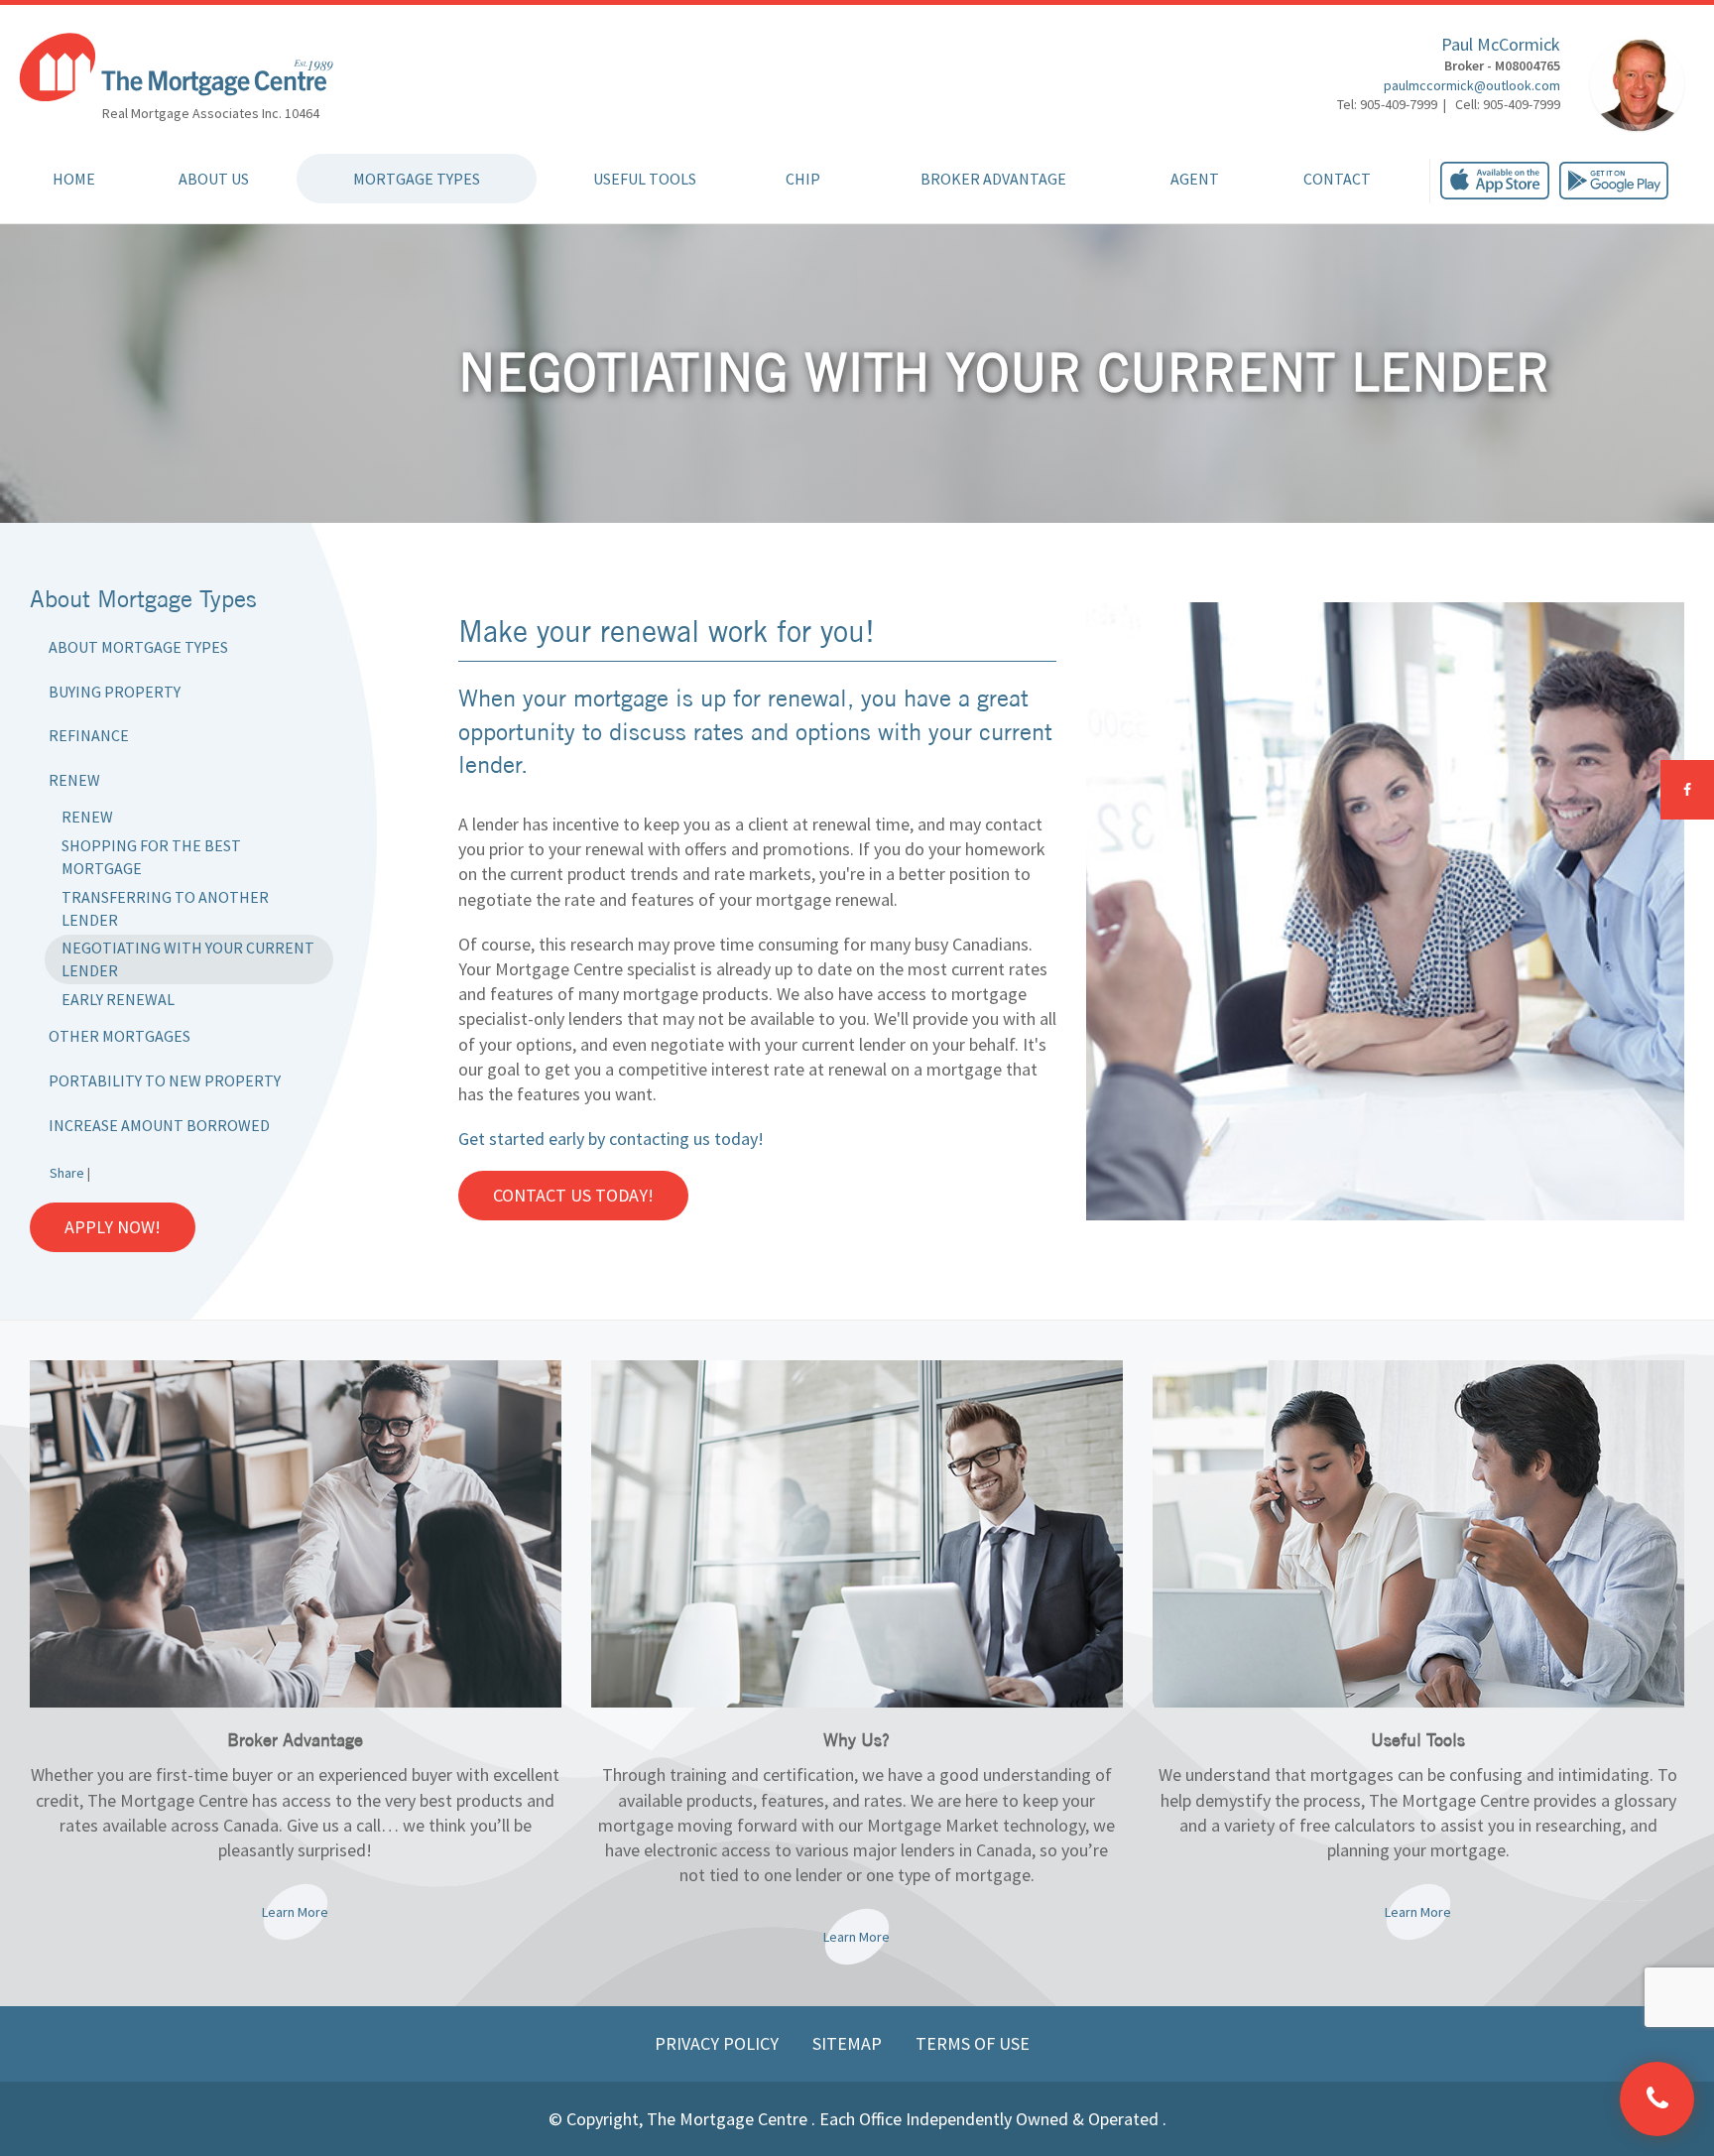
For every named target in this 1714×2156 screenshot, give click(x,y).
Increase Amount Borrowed (159, 1125)
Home (74, 179)
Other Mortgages (120, 1036)
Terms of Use (973, 2043)
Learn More (295, 1912)
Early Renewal (118, 999)
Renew (74, 780)
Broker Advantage (993, 179)
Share (67, 1173)
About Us (214, 179)
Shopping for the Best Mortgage (151, 857)
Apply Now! (113, 1227)
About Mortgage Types (138, 647)
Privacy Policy (719, 2043)
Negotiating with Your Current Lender (188, 959)
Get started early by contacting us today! (611, 1139)
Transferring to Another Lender (165, 908)
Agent (1195, 179)
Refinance (89, 735)
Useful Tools (645, 179)
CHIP (803, 179)
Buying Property (115, 692)
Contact (1337, 179)
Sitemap (849, 2043)
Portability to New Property (165, 1080)
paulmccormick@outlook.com (1472, 85)
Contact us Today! (573, 1195)
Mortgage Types (417, 179)
